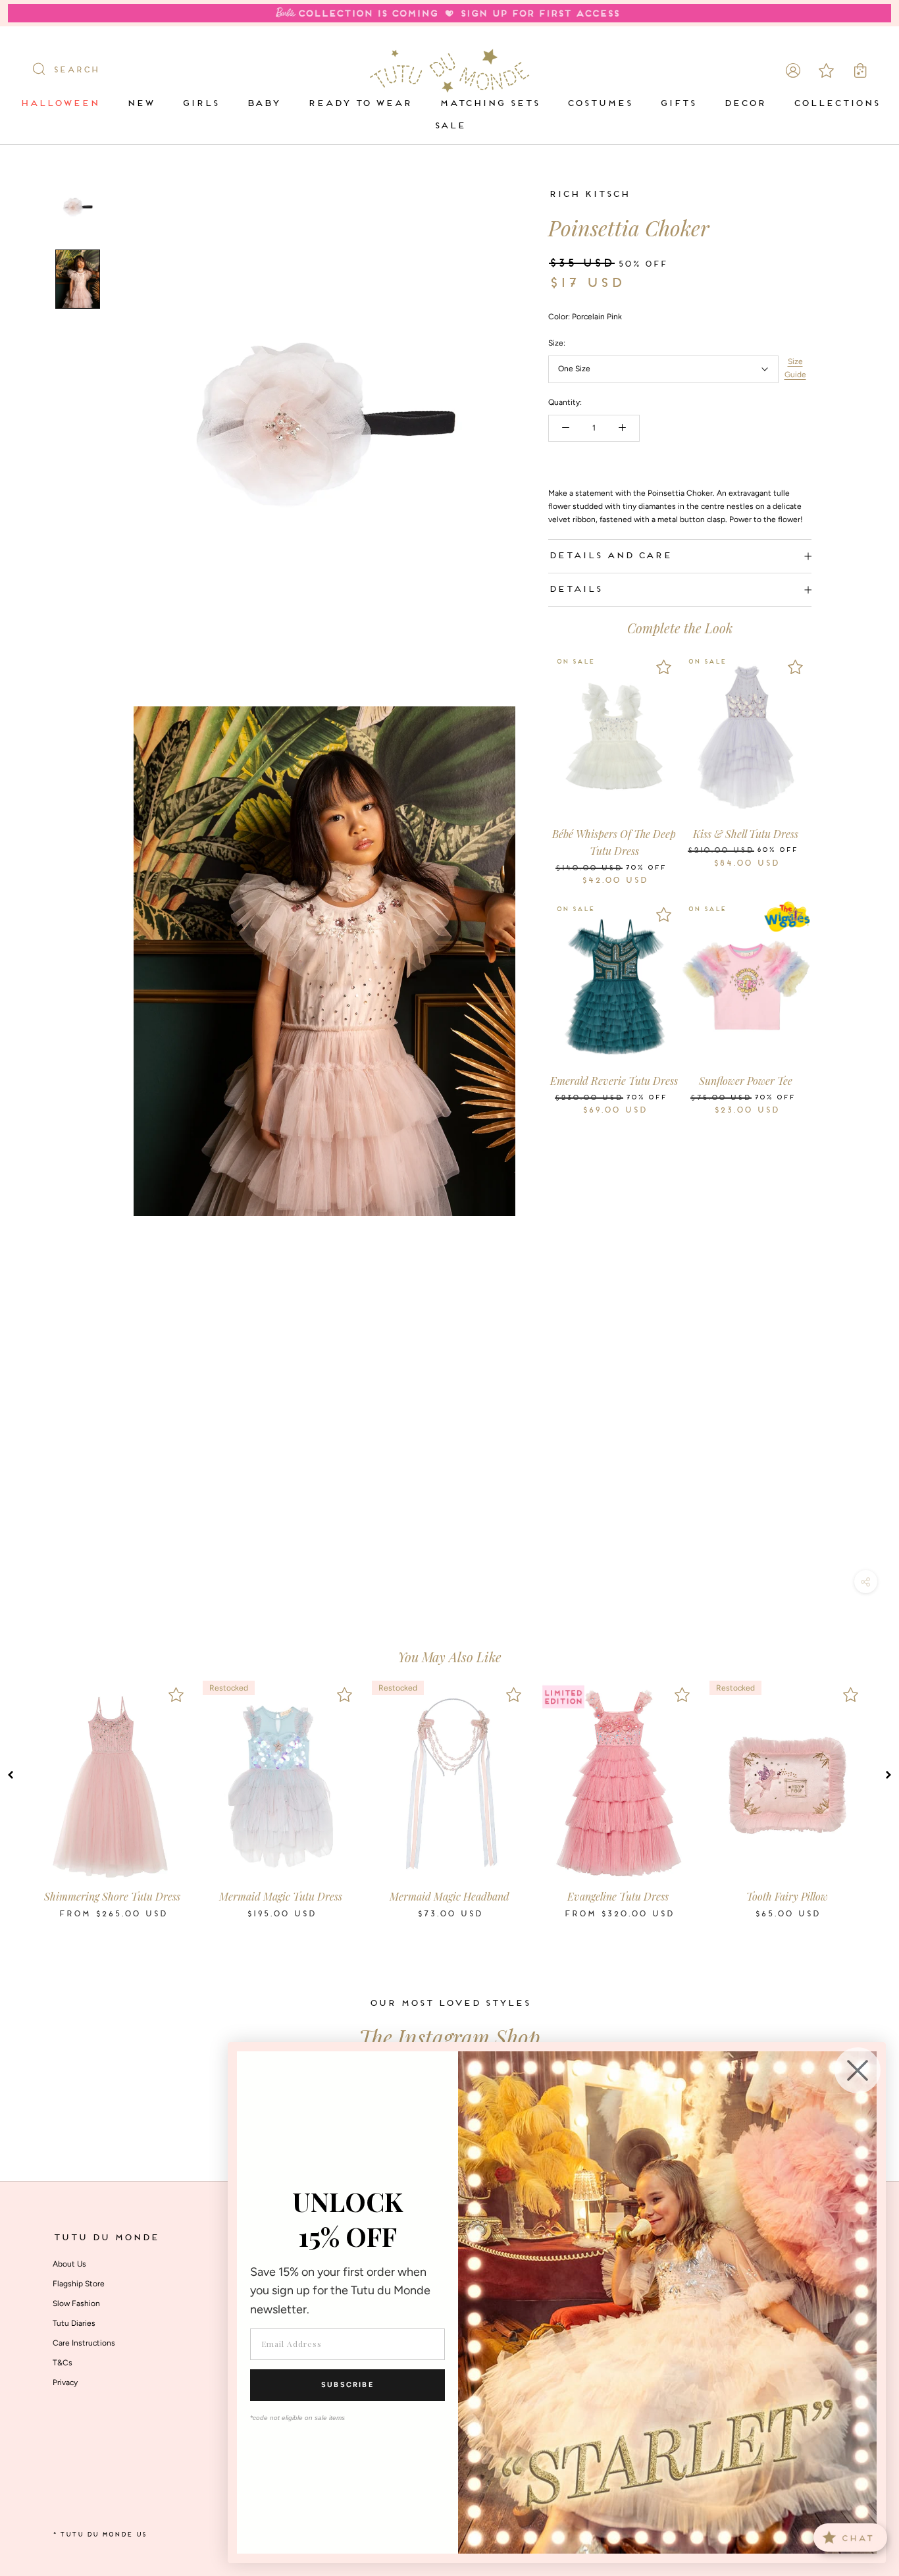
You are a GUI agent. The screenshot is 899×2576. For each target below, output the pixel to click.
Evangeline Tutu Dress (618, 1896)
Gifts (678, 104)
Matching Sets (489, 104)
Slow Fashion (76, 2303)
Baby (263, 104)
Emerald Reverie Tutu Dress (614, 1081)
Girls (200, 104)
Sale (449, 126)
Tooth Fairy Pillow (787, 1896)
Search (76, 70)
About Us (69, 2264)
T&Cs (63, 2363)
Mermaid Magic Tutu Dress (281, 1896)
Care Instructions (84, 2343)
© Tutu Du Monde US (99, 2535)
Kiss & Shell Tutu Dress (746, 834)
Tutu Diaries (74, 2323)
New (140, 104)
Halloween (59, 104)
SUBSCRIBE (347, 2385)
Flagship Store (79, 2284)
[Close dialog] (858, 2070)
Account (793, 70)
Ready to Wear (359, 104)
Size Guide (795, 368)
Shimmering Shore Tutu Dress (112, 1896)
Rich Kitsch (589, 195)
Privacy (65, 2382)
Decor (744, 104)
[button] (11, 1775)
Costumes (599, 104)
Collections (836, 104)
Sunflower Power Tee (746, 1081)
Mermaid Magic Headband (449, 1896)
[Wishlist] (664, 667)
